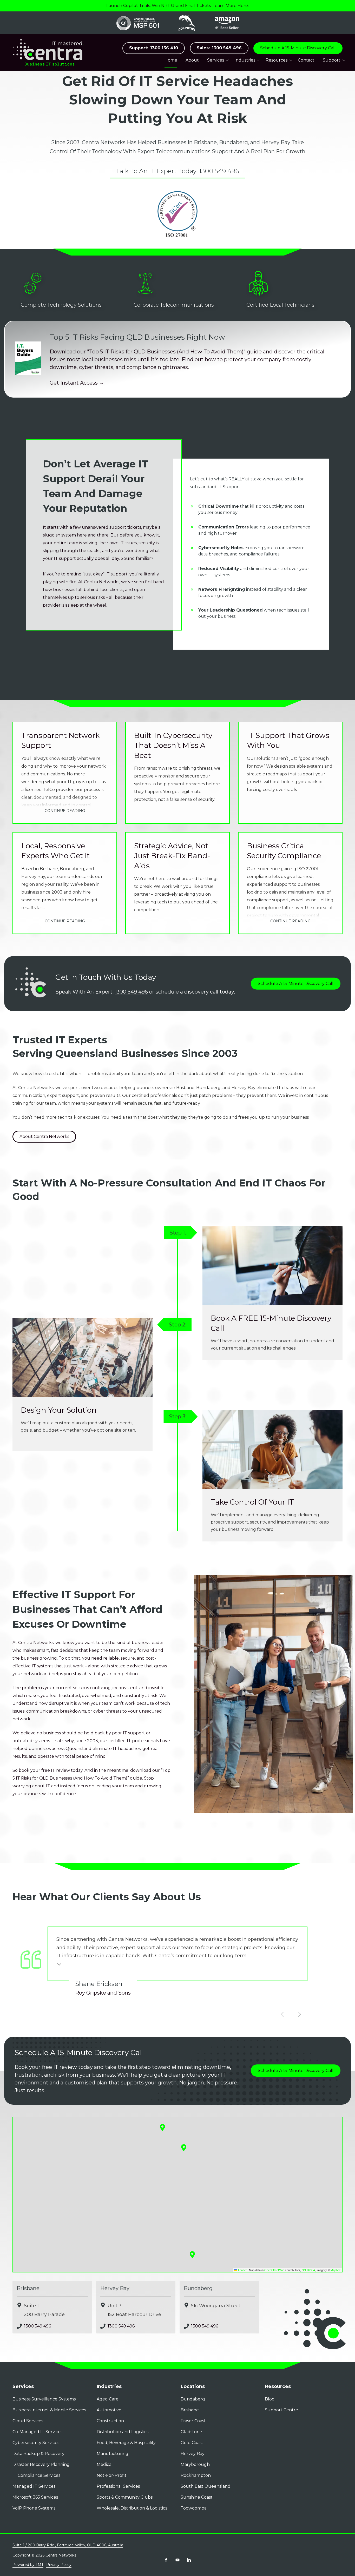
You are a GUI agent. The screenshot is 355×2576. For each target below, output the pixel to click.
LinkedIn (189, 2560)
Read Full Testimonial (59, 1964)
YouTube (177, 2560)
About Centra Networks (44, 1136)
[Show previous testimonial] (282, 2014)
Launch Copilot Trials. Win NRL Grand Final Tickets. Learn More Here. (177, 6)
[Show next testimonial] (299, 2014)
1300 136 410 (154, 48)
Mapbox (336, 2270)
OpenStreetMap (274, 2270)
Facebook (166, 2560)
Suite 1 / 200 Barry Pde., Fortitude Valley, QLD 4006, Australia (68, 2545)
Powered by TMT (28, 2565)
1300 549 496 (219, 48)
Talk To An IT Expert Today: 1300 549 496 (177, 171)
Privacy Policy (59, 2565)
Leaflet (242, 2270)
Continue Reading (65, 811)
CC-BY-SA (308, 2270)
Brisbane (28, 2288)
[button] (192, 2255)
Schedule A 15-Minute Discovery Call (298, 48)
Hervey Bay (115, 2288)
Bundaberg (198, 2288)
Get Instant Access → (77, 383)
